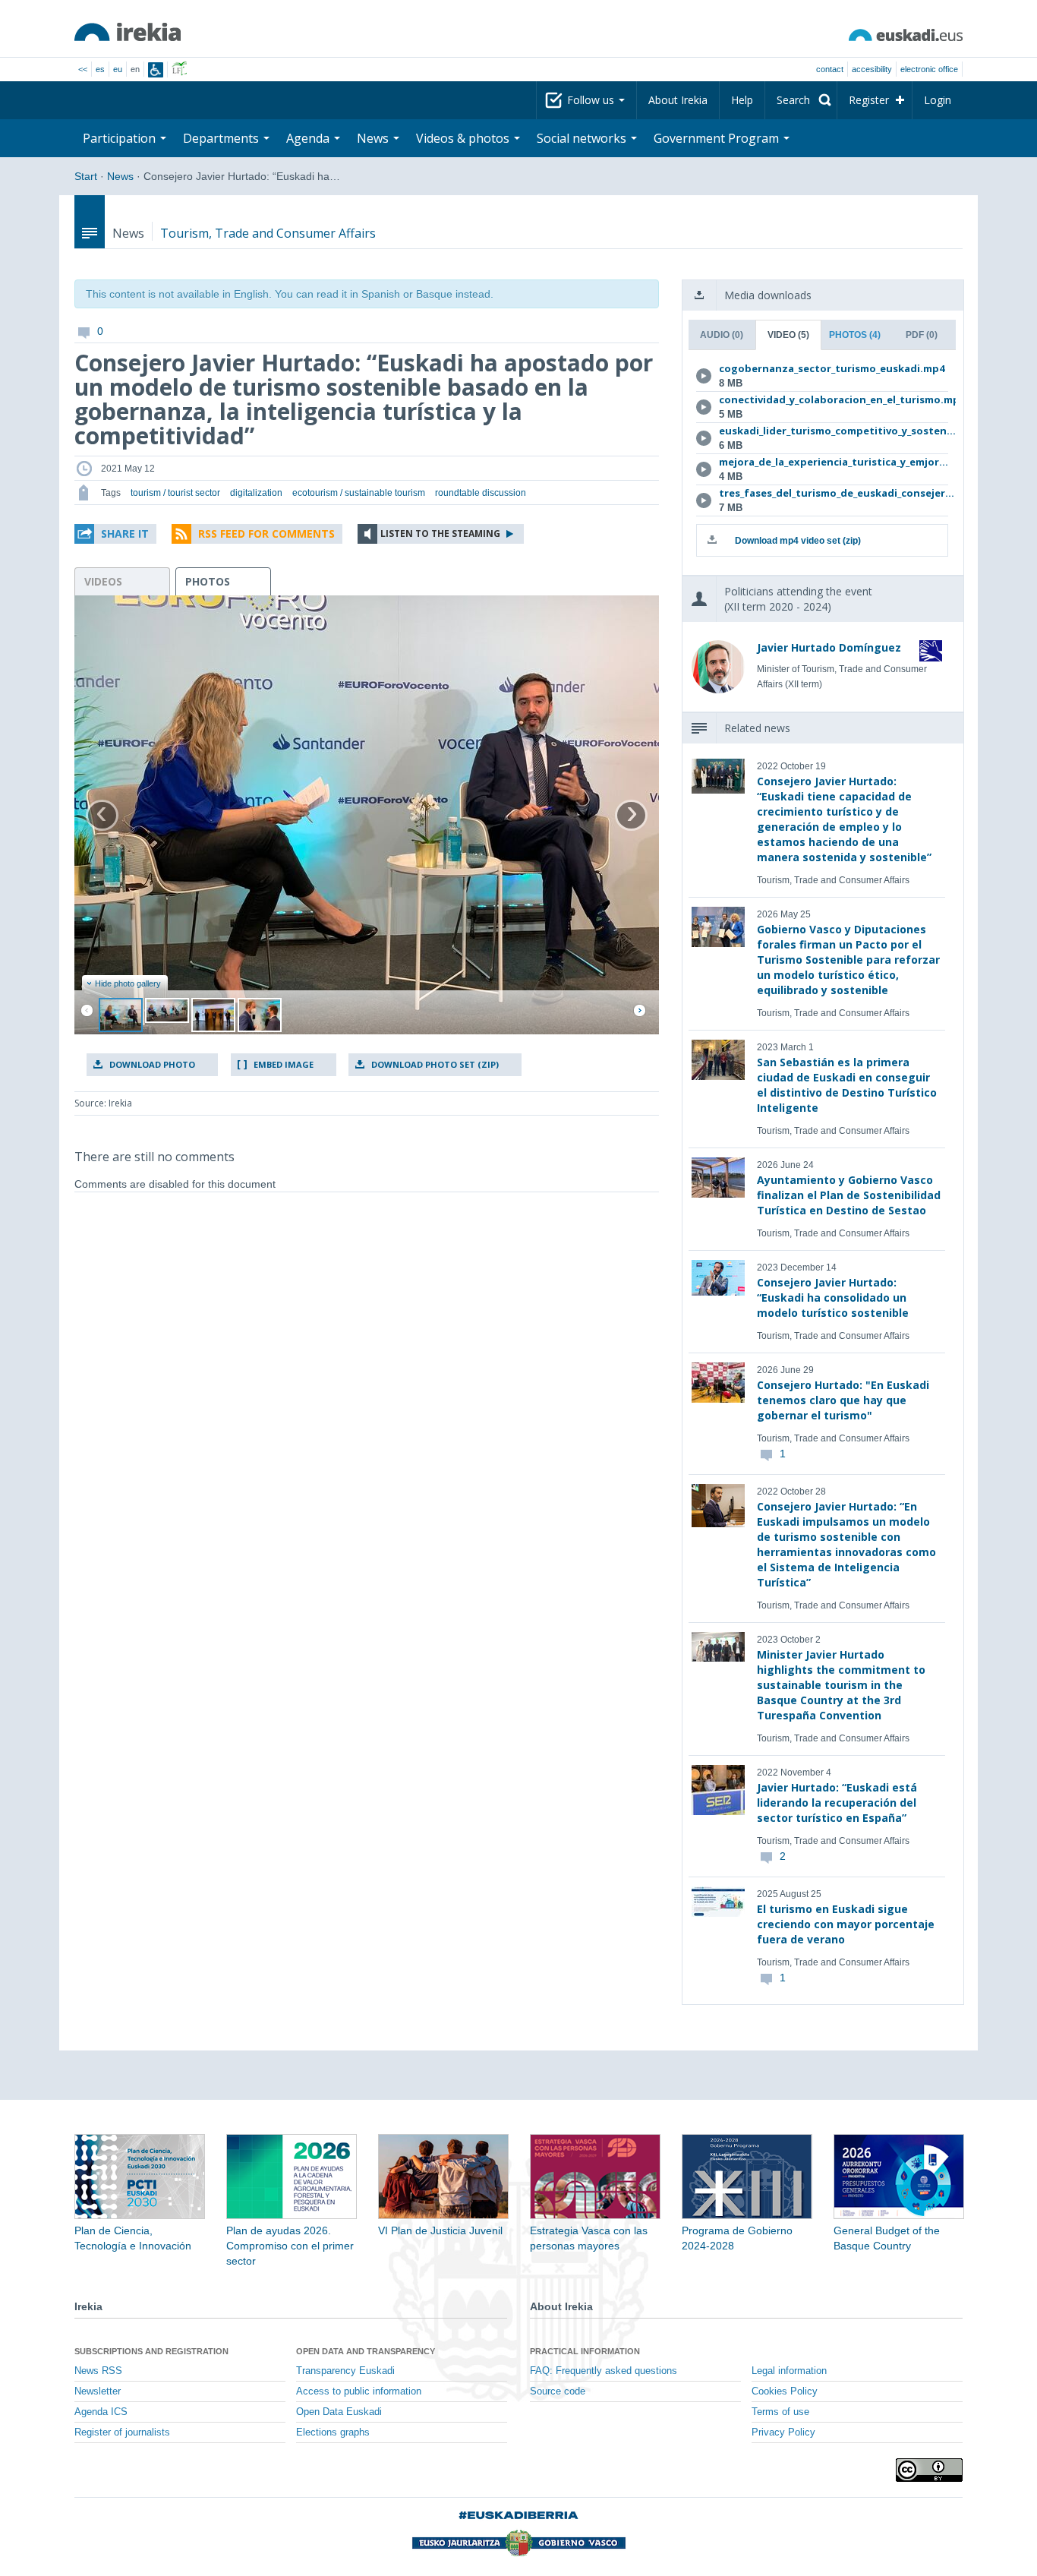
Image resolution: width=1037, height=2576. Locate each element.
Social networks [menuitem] (583, 138)
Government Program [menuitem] (718, 138)
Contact (830, 69)
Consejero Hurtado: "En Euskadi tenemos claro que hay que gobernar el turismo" (843, 1400)
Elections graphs (333, 2432)
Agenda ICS (101, 2412)
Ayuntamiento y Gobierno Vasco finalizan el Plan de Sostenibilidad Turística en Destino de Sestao (849, 1195)
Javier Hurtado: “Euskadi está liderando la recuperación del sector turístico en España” (837, 1803)
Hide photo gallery (128, 983)
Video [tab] (788, 335)
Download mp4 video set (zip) (798, 541)
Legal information (789, 2371)
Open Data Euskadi (339, 2412)
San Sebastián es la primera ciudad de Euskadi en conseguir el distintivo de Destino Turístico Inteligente (847, 1085)
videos (103, 581)
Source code (558, 2391)
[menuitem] (801, 100)
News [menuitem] (374, 138)
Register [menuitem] (869, 100)
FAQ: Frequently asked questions (604, 2371)
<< (83, 69)
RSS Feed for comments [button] (266, 534)
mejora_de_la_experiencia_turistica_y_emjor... (820, 462)
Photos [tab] (855, 335)
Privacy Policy (783, 2432)
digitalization (256, 493)
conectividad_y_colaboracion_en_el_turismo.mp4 (820, 399)
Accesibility (872, 69)
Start (86, 176)
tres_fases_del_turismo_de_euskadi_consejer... (820, 493)
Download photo (152, 1064)
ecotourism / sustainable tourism (359, 493)
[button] (115, 534)
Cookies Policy (785, 2391)
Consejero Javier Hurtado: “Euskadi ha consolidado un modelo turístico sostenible (833, 1297)
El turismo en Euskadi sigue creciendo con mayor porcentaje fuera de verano (846, 1924)
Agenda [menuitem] (309, 138)
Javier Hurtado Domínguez (829, 647)
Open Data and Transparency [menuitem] (366, 2351)
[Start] (128, 32)
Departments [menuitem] (222, 138)
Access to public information (359, 2391)
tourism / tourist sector (175, 493)
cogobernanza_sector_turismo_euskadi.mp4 (820, 368)
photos (208, 581)
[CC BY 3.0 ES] (929, 2470)
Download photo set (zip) (435, 1064)
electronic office (929, 69)
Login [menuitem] (938, 100)
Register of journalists (122, 2432)
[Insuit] (156, 70)
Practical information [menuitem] (585, 2351)
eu (118, 69)
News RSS (98, 2371)
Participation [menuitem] (121, 138)
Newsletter (98, 2391)
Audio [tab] (722, 335)
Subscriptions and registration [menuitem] (151, 2351)
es (100, 69)
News (120, 176)
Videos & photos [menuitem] (464, 138)
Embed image (284, 1064)
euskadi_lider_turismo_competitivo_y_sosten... (820, 431)
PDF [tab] (922, 335)
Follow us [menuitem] (592, 100)
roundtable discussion (481, 493)
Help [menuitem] (742, 100)
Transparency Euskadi (345, 2371)
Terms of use (780, 2412)
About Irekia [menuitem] (678, 100)
